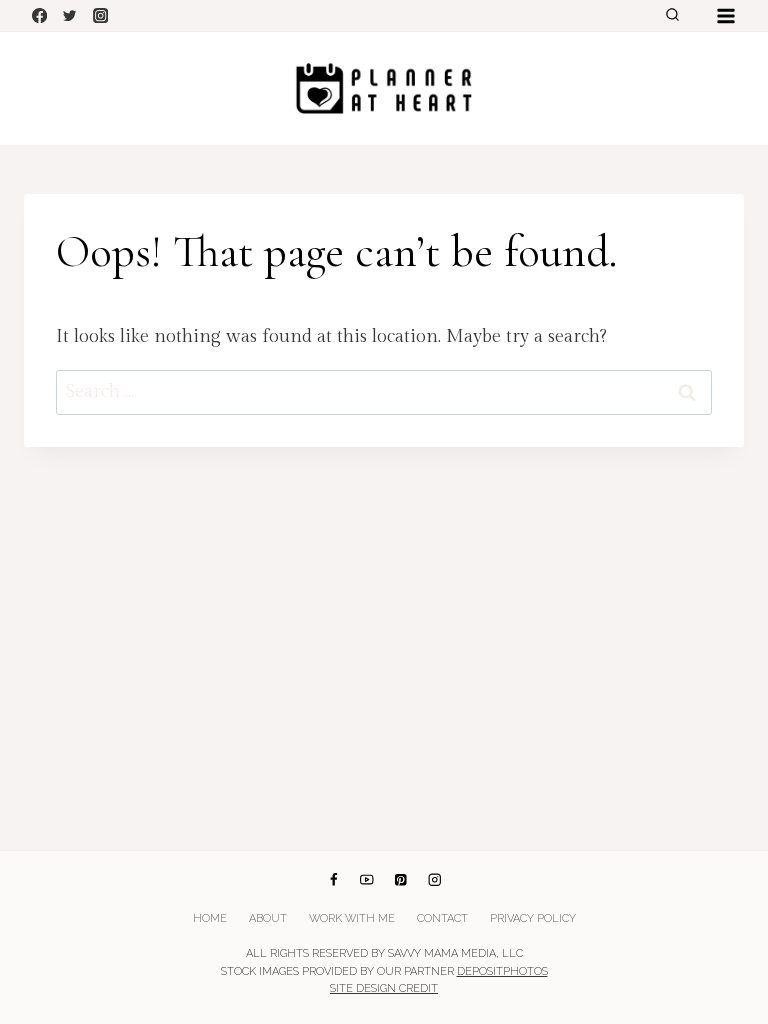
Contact (442, 918)
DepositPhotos (502, 971)
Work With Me (352, 918)
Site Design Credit (384, 988)
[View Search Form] (672, 16)
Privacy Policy (533, 918)
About (268, 918)
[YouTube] (367, 879)
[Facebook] (39, 15)
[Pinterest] (400, 879)
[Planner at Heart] (384, 88)
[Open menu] (725, 15)
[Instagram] (100, 15)
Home (210, 918)
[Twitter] (70, 15)
